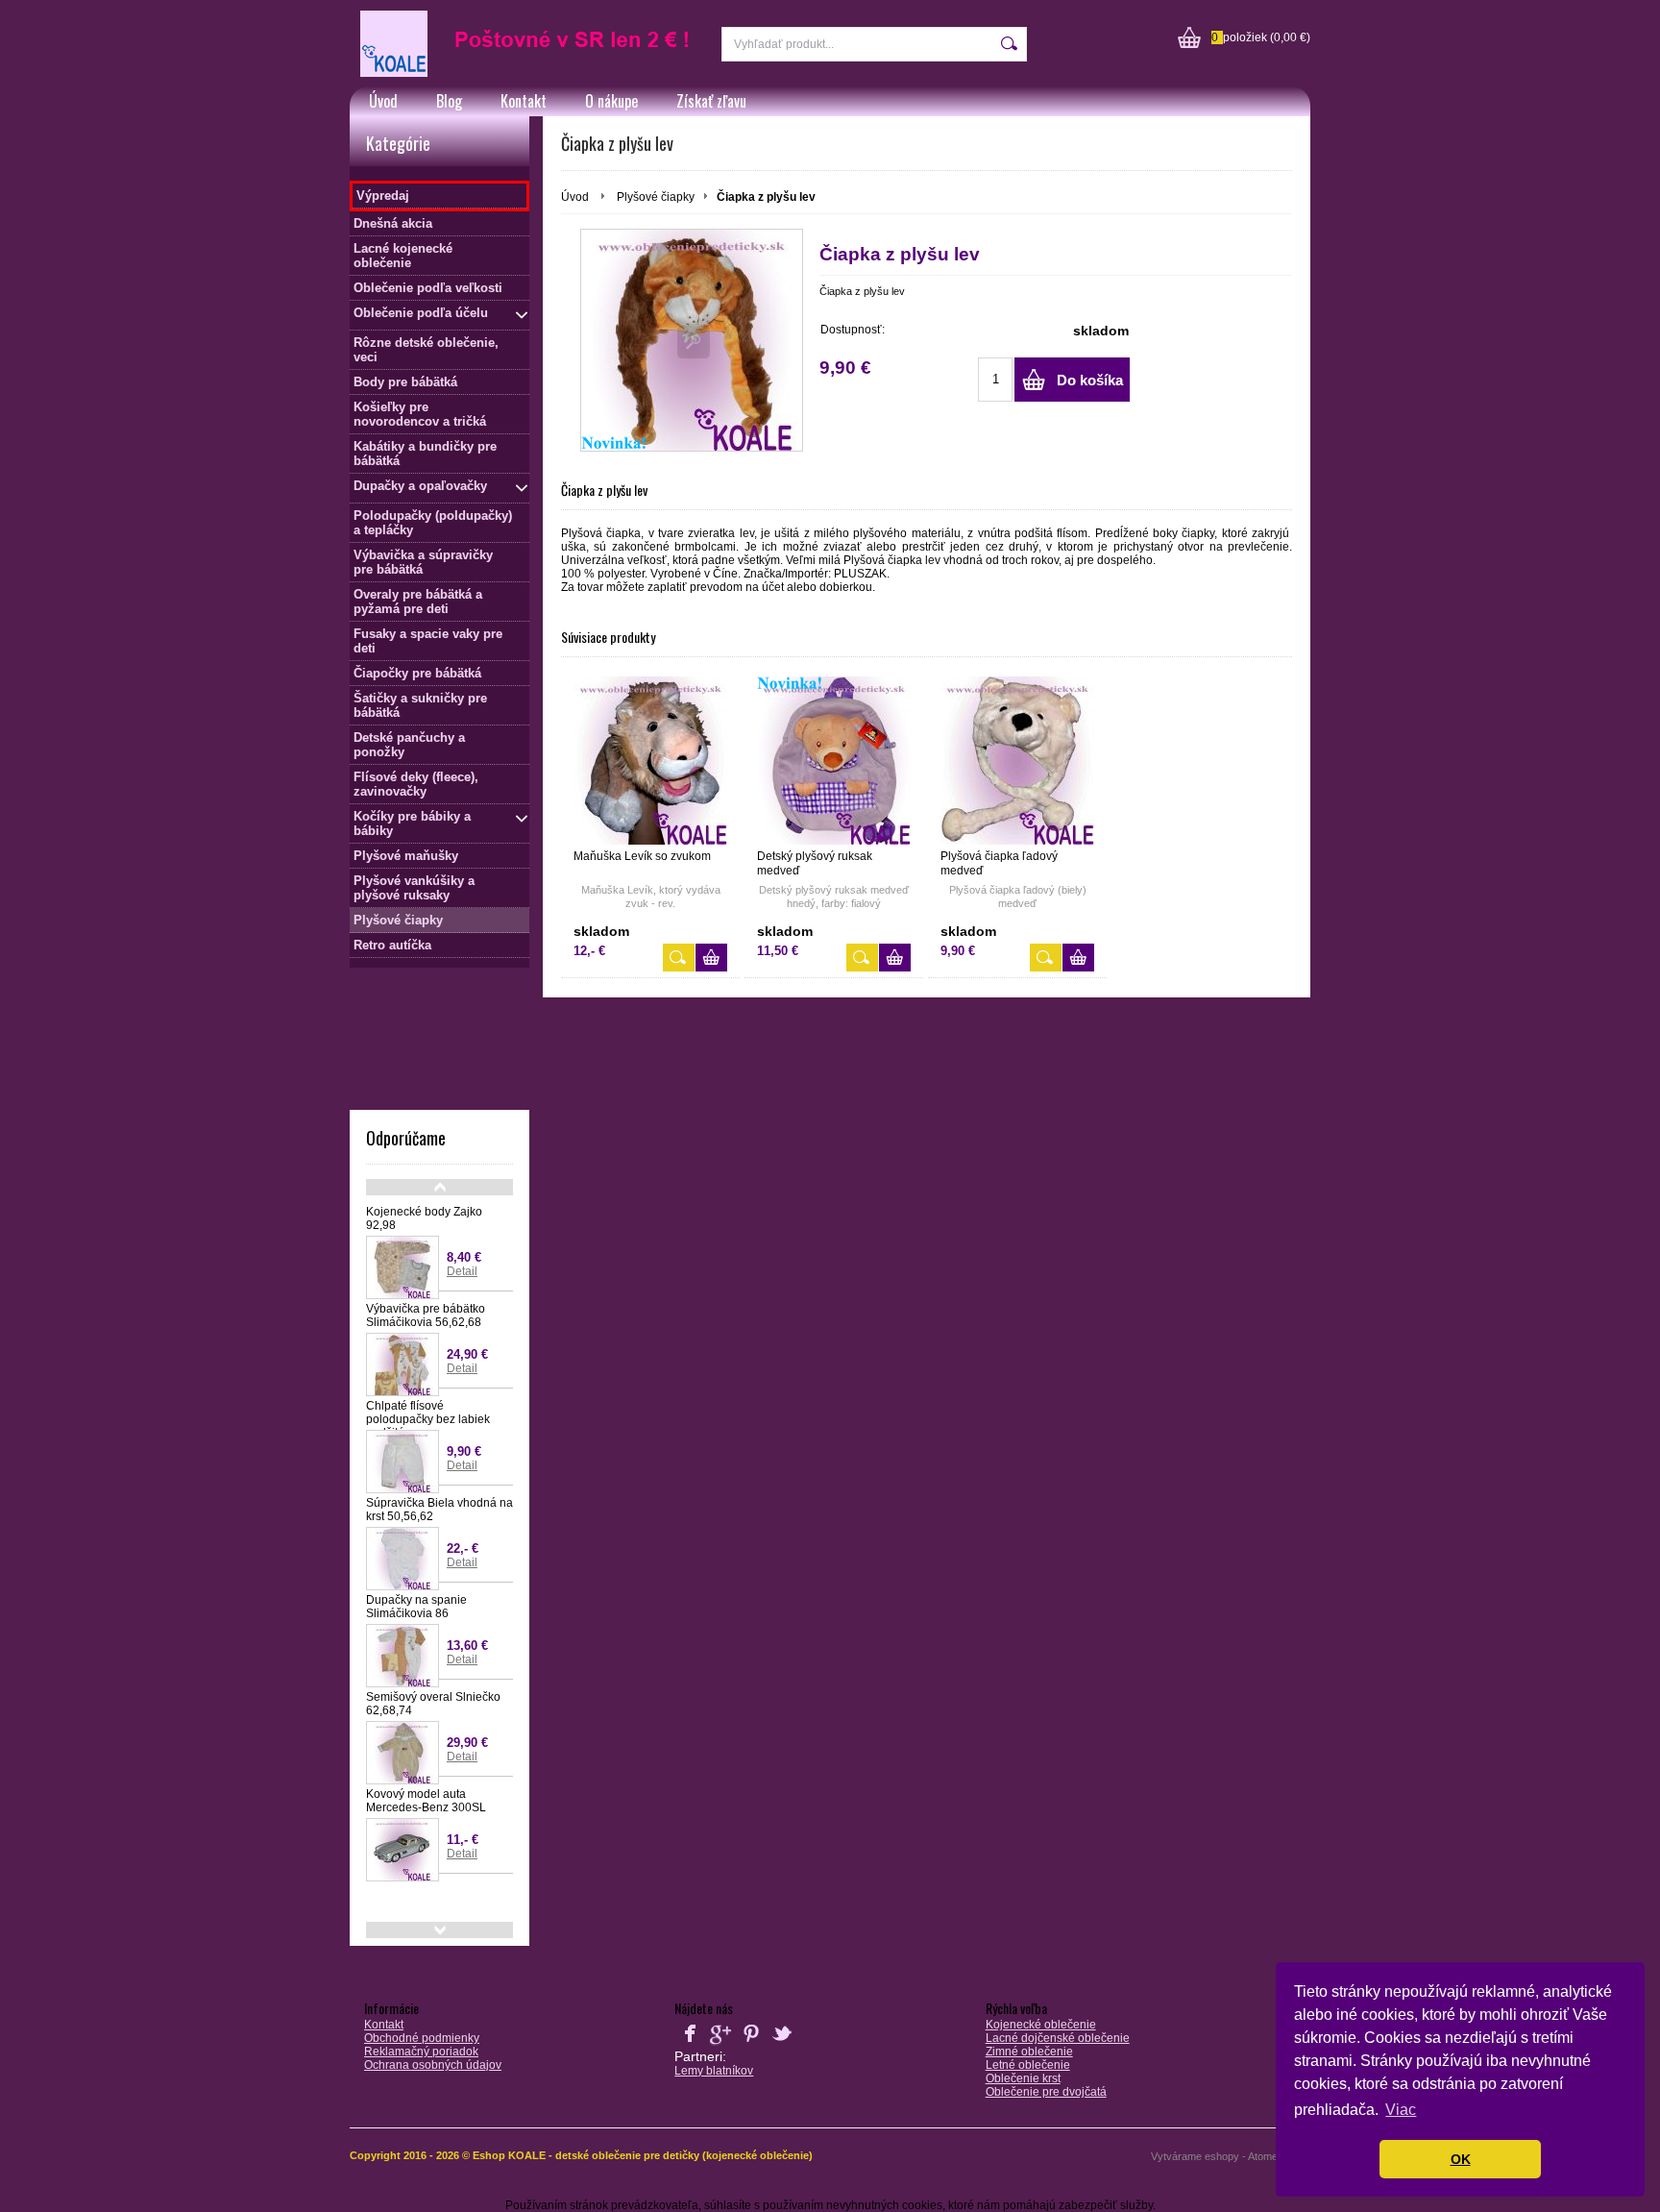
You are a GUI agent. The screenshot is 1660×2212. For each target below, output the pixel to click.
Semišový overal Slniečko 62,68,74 (433, 1704)
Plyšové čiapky (656, 197)
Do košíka (1090, 380)
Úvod (383, 101)
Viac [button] (1401, 2110)
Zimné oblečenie (1029, 2052)
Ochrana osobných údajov (433, 2065)
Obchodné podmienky (422, 2038)
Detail (462, 1271)
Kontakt (524, 101)
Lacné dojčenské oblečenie (1058, 2038)
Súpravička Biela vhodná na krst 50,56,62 (439, 1510)
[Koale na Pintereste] (751, 2045)
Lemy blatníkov (714, 2071)
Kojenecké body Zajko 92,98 (424, 1218)
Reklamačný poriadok (421, 2052)
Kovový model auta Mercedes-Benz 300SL (426, 1801)
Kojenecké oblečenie (1041, 2025)
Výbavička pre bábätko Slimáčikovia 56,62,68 (426, 1315)
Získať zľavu (711, 101)
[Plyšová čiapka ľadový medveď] (1017, 761)
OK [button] (1461, 2159)
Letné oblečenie (1028, 2065)
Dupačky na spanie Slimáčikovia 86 (416, 1607)
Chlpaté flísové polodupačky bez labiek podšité (428, 1419)
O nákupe (611, 101)
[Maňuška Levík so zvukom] (650, 761)
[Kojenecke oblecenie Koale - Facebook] (690, 2045)
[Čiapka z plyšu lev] (692, 340)
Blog (449, 101)
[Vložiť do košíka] (711, 958)
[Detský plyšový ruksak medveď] (834, 761)
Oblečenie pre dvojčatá (1046, 2092)
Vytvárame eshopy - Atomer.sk (1224, 2156)
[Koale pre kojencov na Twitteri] (782, 2045)
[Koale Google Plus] (720, 2045)
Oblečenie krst (1023, 2078)
